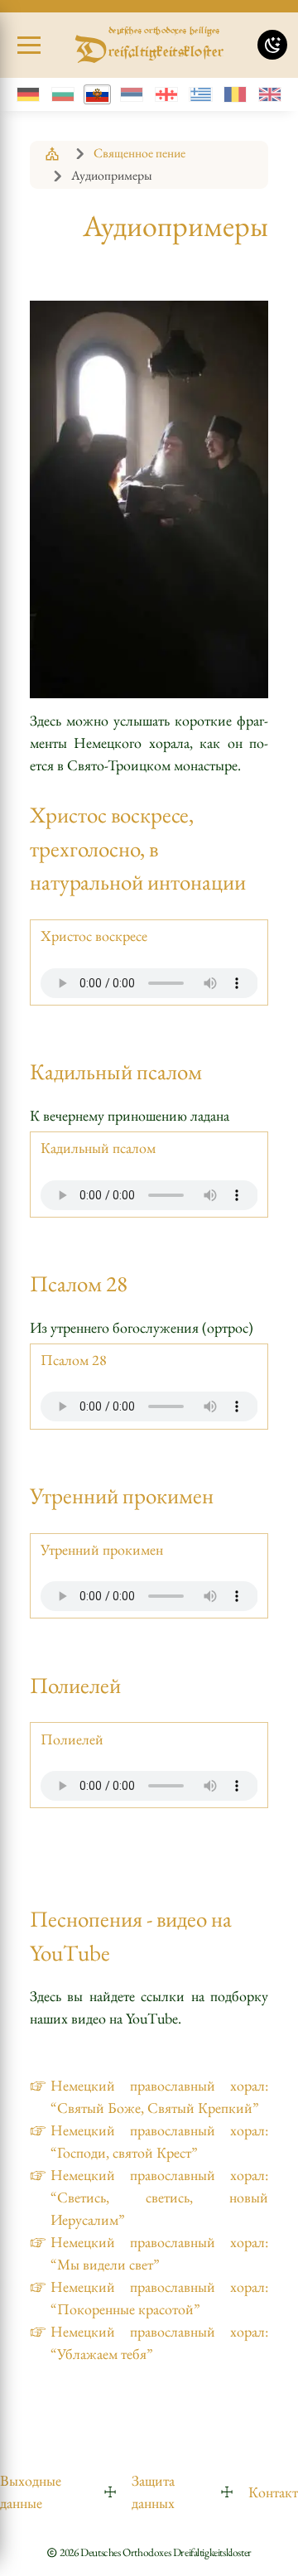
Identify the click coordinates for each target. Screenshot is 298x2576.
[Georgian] (167, 94)
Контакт (273, 2492)
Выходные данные (31, 2492)
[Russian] (97, 94)
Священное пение (139, 153)
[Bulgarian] (63, 94)
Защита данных (153, 2492)
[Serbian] (132, 94)
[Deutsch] (29, 94)
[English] (269, 94)
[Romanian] (236, 94)
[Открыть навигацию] (29, 46)
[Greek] (201, 94)
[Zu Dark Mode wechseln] (272, 45)
